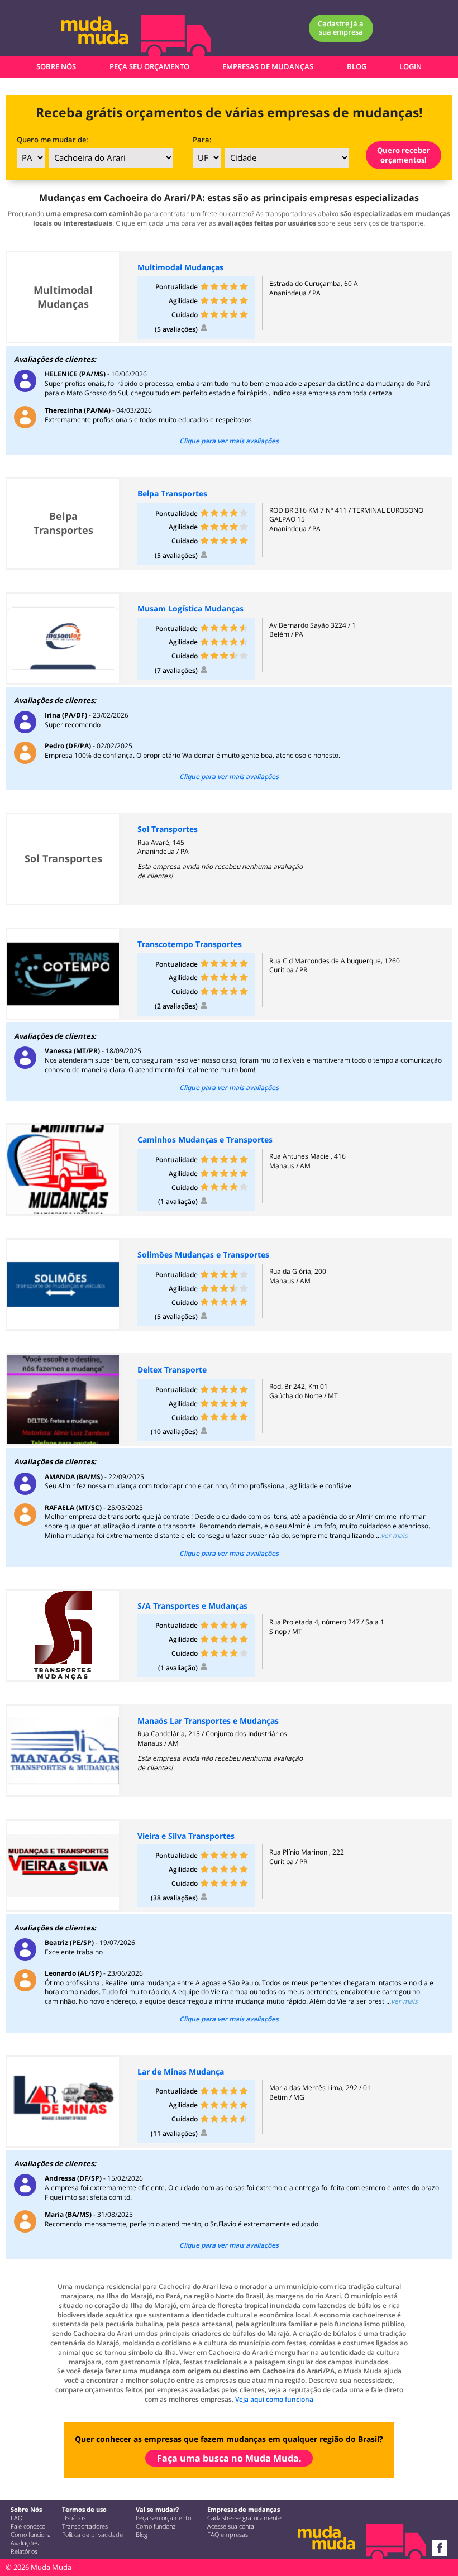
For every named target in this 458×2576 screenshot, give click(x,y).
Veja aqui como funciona (274, 2399)
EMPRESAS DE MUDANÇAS (268, 66)
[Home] (108, 34)
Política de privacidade (92, 2535)
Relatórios (24, 2551)
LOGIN (411, 66)
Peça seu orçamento (163, 2518)
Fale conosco (28, 2526)
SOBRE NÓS (56, 66)
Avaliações (25, 2543)
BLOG (357, 66)
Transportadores (85, 2526)
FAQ (16, 2518)
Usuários (74, 2518)
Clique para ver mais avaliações (229, 441)
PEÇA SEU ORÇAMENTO (149, 66)
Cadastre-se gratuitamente (244, 2518)
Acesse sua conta (231, 2526)
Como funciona (31, 2535)
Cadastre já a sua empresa (341, 28)
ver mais (394, 1535)
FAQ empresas (228, 2535)
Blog (142, 2535)
